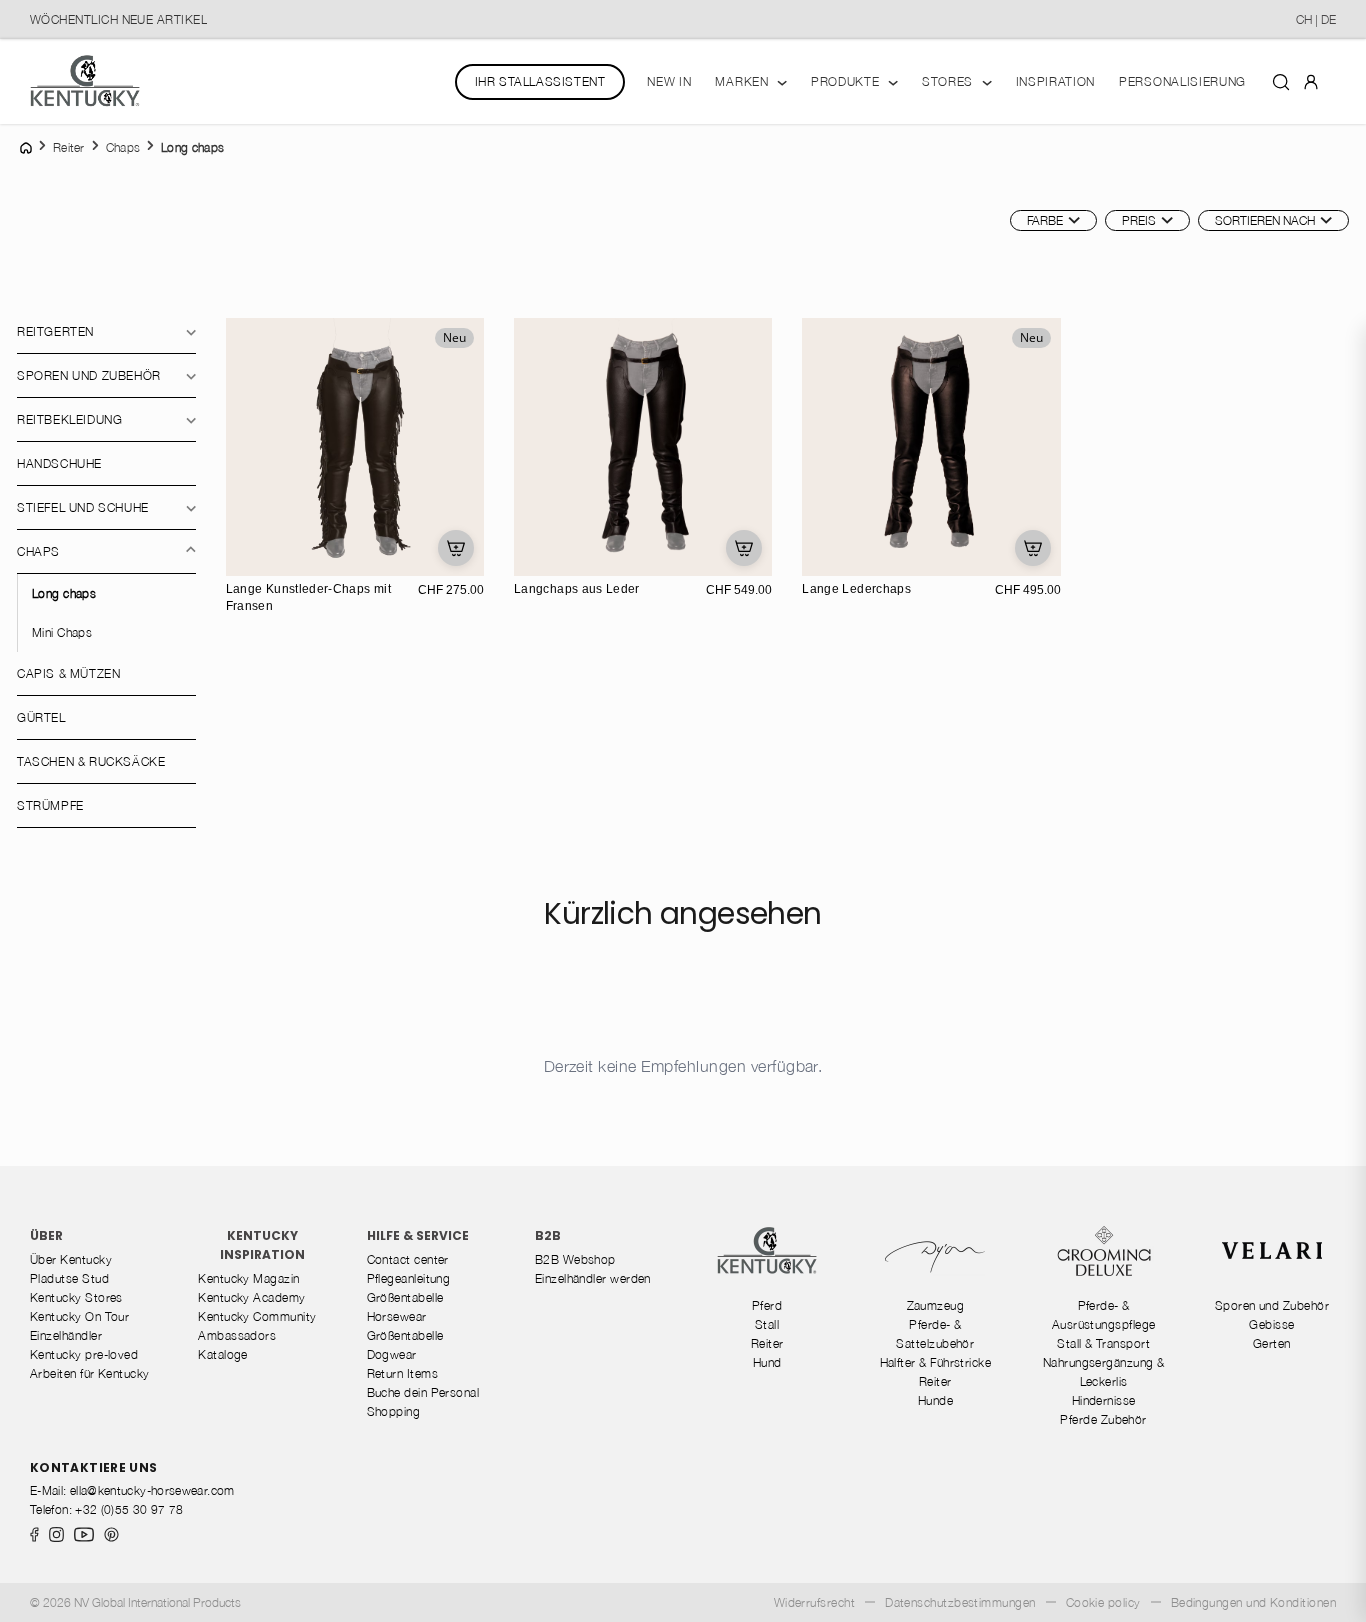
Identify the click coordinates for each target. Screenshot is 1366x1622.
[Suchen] (1281, 81)
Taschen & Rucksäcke (91, 761)
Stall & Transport (1103, 1343)
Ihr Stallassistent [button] (540, 81)
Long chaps (64, 593)
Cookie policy (1103, 1602)
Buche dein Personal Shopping (423, 1402)
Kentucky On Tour (79, 1316)
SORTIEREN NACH (1265, 220)
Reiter (767, 1343)
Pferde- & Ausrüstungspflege (1104, 1315)
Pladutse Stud (69, 1278)
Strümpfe (50, 805)
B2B (548, 1235)
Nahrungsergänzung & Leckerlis (1104, 1372)
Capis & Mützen (68, 673)
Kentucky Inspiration (262, 1245)
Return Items (403, 1373)
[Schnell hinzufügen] (456, 548)
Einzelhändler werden (593, 1278)
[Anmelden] (1311, 80)
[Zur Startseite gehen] (85, 81)
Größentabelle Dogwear (405, 1345)
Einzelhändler (66, 1335)
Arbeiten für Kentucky (90, 1373)
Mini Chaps (62, 632)
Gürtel (41, 717)
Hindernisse (1104, 1400)
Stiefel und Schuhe (83, 507)
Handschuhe (59, 463)
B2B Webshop (575, 1259)
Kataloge (223, 1354)
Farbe (1045, 220)
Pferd (767, 1305)
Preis (1139, 220)
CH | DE (1316, 19)
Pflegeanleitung (409, 1278)
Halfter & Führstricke (936, 1362)
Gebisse (1271, 1324)
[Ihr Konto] (1311, 81)
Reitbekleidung (69, 419)
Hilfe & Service (418, 1235)
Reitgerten (55, 331)
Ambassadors (237, 1335)
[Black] (265, 558)
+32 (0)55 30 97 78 (129, 1509)
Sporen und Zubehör (89, 375)
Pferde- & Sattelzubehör (935, 1334)
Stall (767, 1324)
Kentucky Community (257, 1316)
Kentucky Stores (76, 1297)
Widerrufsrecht (814, 1602)
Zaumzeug (936, 1305)
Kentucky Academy (251, 1297)
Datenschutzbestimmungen (960, 1602)
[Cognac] (574, 558)
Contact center (408, 1259)
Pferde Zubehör (1103, 1419)
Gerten (1272, 1343)
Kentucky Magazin (248, 1278)
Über (46, 1235)
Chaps (38, 551)
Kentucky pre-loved (84, 1354)
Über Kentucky (71, 1259)
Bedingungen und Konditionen (1253, 1602)
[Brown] (244, 558)
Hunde (935, 1400)
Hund (767, 1362)
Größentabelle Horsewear (405, 1307)
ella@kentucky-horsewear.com (152, 1490)
